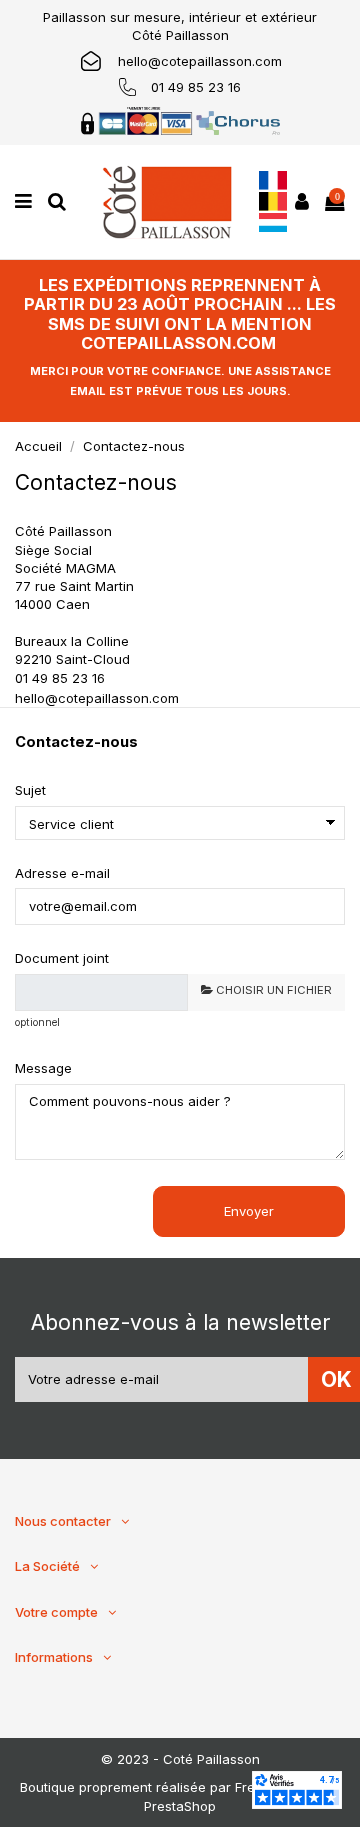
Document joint (62, 958)
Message (43, 1068)
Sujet (30, 790)
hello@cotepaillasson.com (200, 61)
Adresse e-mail (62, 873)
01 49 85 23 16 (196, 87)
